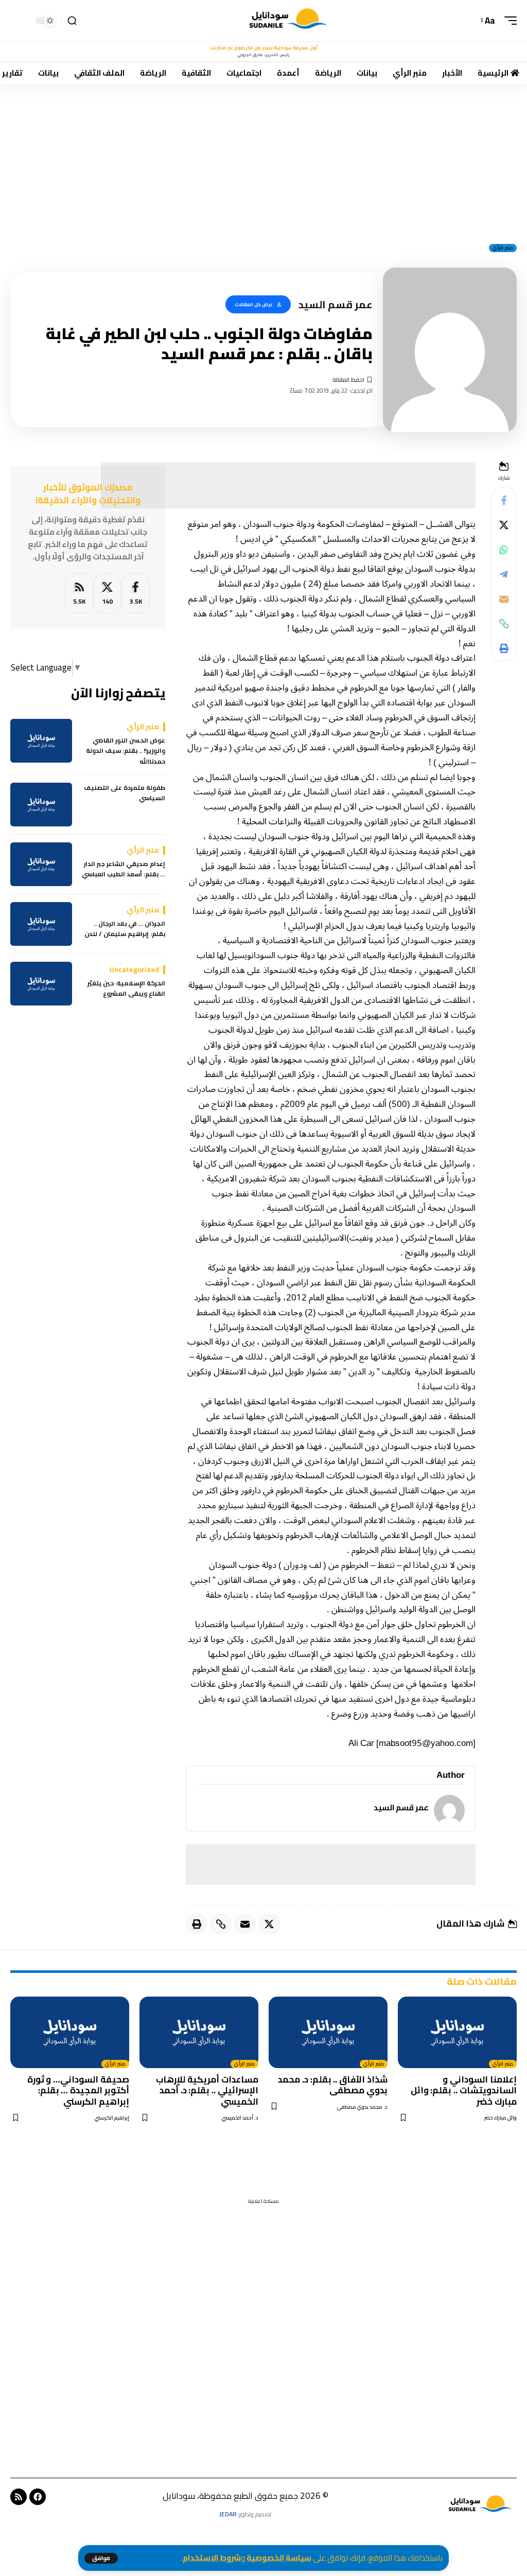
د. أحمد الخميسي (240, 2118)
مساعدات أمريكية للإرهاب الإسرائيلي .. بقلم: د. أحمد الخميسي (207, 2090)
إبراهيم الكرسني (112, 2118)
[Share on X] (504, 525)
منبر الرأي (503, 248)
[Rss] (19, 2497)
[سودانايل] (289, 21)
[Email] (504, 599)
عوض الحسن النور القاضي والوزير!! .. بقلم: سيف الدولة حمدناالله (126, 751)
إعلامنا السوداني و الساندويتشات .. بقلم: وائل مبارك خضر (464, 2090)
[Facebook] (136, 594)
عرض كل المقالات (254, 304)
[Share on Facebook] (504, 500)
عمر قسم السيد (401, 1807)
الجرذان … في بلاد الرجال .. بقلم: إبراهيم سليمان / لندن (125, 929)
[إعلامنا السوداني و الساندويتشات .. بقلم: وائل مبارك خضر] (457, 2032)
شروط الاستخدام (212, 2558)
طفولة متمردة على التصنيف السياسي (125, 793)
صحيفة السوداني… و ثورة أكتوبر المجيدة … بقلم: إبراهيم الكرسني (78, 2090)
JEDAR (228, 2514)
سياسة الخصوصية (279, 2558)
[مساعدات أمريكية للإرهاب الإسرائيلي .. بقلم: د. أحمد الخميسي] (199, 2032)
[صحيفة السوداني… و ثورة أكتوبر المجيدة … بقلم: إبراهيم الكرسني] (70, 2032)
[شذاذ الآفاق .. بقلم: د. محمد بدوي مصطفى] (328, 2032)
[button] (101, 2558)
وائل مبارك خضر (500, 2118)
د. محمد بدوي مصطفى (362, 2107)
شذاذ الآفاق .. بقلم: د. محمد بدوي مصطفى (333, 2085)
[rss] (79, 594)
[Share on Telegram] (504, 574)
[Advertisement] (263, 160)
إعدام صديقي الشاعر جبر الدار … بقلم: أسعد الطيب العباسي (124, 869)
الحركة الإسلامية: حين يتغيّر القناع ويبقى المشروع (126, 989)
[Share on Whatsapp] (504, 550)
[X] (107, 594)
